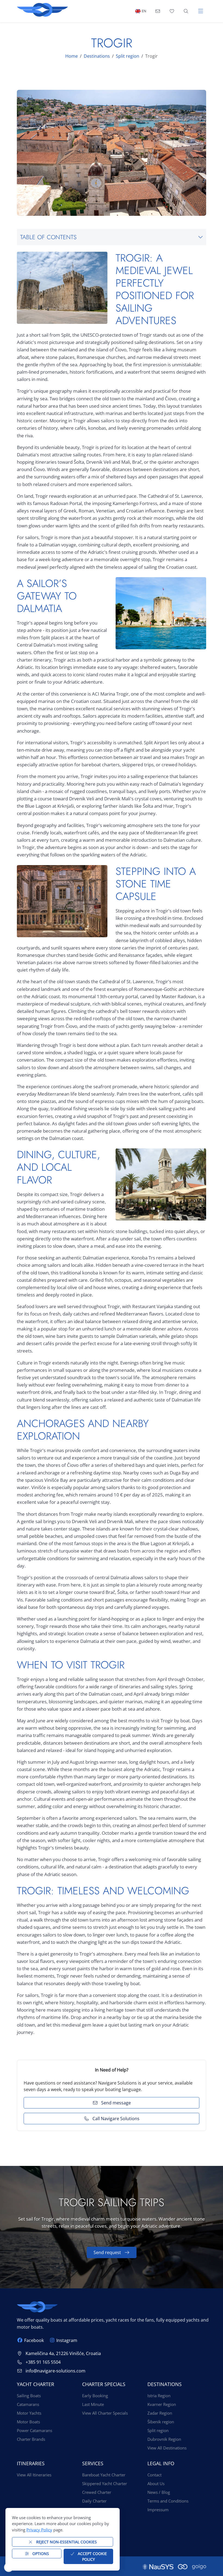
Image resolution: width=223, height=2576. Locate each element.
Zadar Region (160, 2413)
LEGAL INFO (161, 2463)
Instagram (66, 2340)
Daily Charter (94, 2501)
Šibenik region (161, 2422)
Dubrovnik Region (164, 2439)
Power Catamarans (35, 2430)
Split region (128, 56)
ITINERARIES (31, 2463)
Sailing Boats (29, 2396)
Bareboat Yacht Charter (104, 2475)
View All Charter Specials (105, 2413)
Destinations (97, 56)
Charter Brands (31, 2439)
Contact (154, 2475)
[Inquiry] (158, 11)
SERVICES (93, 2463)
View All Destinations (167, 2448)
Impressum (158, 2510)
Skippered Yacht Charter (105, 2483)
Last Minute (93, 2404)
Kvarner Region (162, 2404)
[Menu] (201, 11)
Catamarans (28, 2404)
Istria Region (159, 2396)
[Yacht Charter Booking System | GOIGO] (192, 2566)
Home (72, 56)
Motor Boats (28, 2422)
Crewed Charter (97, 2492)
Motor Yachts (29, 2413)
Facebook (34, 2340)
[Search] (186, 11)
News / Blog (159, 2492)
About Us (156, 2483)
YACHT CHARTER (35, 2384)
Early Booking (95, 2396)
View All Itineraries (34, 2475)
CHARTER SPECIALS (104, 2384)
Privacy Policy (39, 2530)
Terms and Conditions (168, 2501)
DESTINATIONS (165, 2384)
